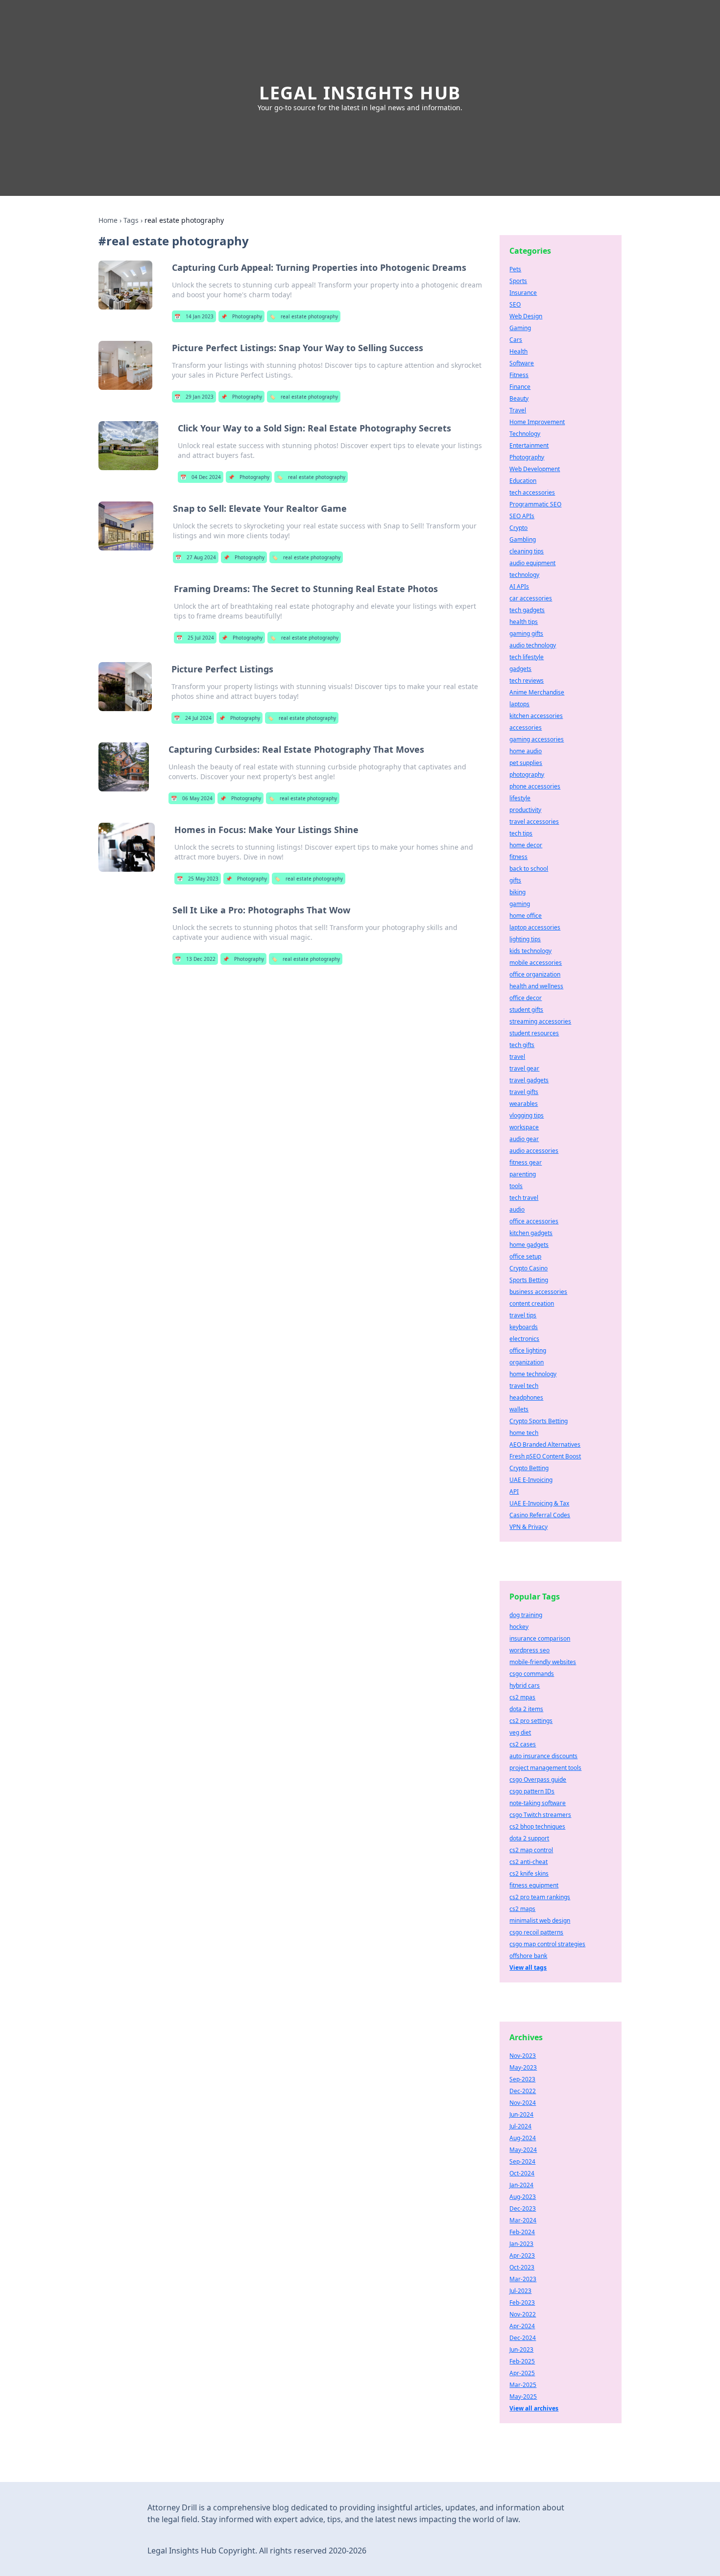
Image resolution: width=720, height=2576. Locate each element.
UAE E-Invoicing (531, 1480)
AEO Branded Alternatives (545, 1444)
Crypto (518, 528)
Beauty (519, 398)
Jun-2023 (521, 2349)
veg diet (520, 1732)
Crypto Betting (529, 1468)
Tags (131, 220)
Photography (241, 316)
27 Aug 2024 (196, 557)
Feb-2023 (522, 2302)
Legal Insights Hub (360, 93)
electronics (524, 1339)
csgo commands (532, 1674)
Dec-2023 (523, 2208)
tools (516, 1186)
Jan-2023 (521, 2244)
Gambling (523, 539)
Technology (525, 434)
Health (518, 351)
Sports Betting (529, 1280)
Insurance (523, 293)
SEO (515, 304)
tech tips (521, 833)
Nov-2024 (523, 2103)
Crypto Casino (528, 1268)
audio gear (524, 1139)
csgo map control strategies (547, 1944)
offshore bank (528, 1956)
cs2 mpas (522, 1697)
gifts (515, 880)
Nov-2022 (523, 2314)
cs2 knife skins (529, 1873)
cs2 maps (522, 1909)
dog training (526, 1615)
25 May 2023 (198, 879)
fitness (518, 857)
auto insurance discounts (543, 1756)
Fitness (519, 375)
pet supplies (526, 763)
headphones (526, 1397)
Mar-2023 (523, 2279)
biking (517, 892)
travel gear (524, 1068)
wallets (519, 1409)
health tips (524, 622)
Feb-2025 (522, 2361)
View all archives (534, 2408)
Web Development (535, 469)
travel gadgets (529, 1080)
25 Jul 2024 (195, 638)
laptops (519, 704)
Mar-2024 (523, 2220)
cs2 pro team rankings (540, 1897)
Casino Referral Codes (540, 1515)
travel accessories (534, 822)
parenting (523, 1174)
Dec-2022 (523, 2091)
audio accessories (534, 1151)
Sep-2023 (522, 2079)
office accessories (534, 1221)
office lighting (528, 1350)
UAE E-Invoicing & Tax (539, 1503)
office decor (526, 998)
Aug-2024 (523, 2138)
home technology (533, 1374)
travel (517, 1057)
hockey (519, 1627)
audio (517, 1209)
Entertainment (529, 445)
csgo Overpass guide (538, 1779)
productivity (525, 810)
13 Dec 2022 (195, 959)
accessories (526, 727)
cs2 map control (531, 1850)
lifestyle (520, 798)
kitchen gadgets (531, 1233)
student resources (534, 1033)
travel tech (524, 1386)
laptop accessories (535, 927)
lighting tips (525, 939)
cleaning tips (527, 551)
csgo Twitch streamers (540, 1815)
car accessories (531, 598)
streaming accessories (540, 1021)
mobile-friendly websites (543, 1662)
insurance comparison (540, 1638)
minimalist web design (540, 1920)
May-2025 (523, 2397)
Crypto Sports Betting (539, 1421)
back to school (529, 869)
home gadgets (529, 1245)
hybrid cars (525, 1685)
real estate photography (304, 316)
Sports (518, 281)
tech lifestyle (527, 657)
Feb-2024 (522, 2232)
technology (524, 575)
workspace (524, 1127)
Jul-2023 (520, 2291)
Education (523, 481)
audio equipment (532, 563)
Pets (515, 269)
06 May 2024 (192, 798)
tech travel (524, 1198)
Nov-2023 (523, 2056)
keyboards (524, 1327)
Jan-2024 (521, 2185)
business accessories (538, 1292)
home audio (526, 751)
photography (527, 775)
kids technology (530, 951)
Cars (516, 340)
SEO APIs (522, 516)
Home (108, 220)
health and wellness (536, 986)
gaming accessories (537, 739)
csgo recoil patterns (536, 1932)
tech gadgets (527, 610)
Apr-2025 (522, 2373)
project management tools (545, 1768)
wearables (524, 1104)
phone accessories (535, 786)
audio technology (533, 645)
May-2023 (523, 2067)
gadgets (520, 669)
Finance (520, 387)
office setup (525, 1256)
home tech (524, 1433)
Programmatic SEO (535, 504)
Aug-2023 (523, 2197)
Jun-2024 (521, 2114)
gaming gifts (526, 633)
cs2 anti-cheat (528, 1862)
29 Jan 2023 (194, 397)
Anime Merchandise (537, 692)
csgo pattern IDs (532, 1791)
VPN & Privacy (528, 1527)
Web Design (526, 316)
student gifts (526, 1010)
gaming (520, 904)
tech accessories (532, 492)
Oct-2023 (522, 2267)
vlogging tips (527, 1115)
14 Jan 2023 (194, 316)
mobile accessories (536, 963)
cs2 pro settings (531, 1721)
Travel (518, 410)
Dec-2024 (523, 2338)
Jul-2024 (520, 2126)
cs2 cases (523, 1744)
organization (527, 1362)
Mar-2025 (523, 2385)
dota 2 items (526, 1709)
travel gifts (524, 1092)
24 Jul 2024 (193, 718)
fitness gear (526, 1162)
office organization (535, 974)
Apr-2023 (522, 2255)
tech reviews (527, 680)
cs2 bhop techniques (537, 1826)
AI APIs (519, 586)
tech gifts (522, 1045)
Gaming (520, 328)
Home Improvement (537, 422)
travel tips (523, 1315)
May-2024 (523, 2150)
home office (526, 916)
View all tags (528, 1968)
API (514, 1491)
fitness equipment (534, 1885)
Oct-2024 (522, 2173)
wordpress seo (529, 1650)
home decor (526, 845)
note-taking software (538, 1803)
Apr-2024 (522, 2326)
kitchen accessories (536, 716)
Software (522, 363)
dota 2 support (529, 1838)
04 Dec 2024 (201, 477)
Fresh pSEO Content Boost (545, 1456)
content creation (532, 1303)
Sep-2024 (522, 2161)
